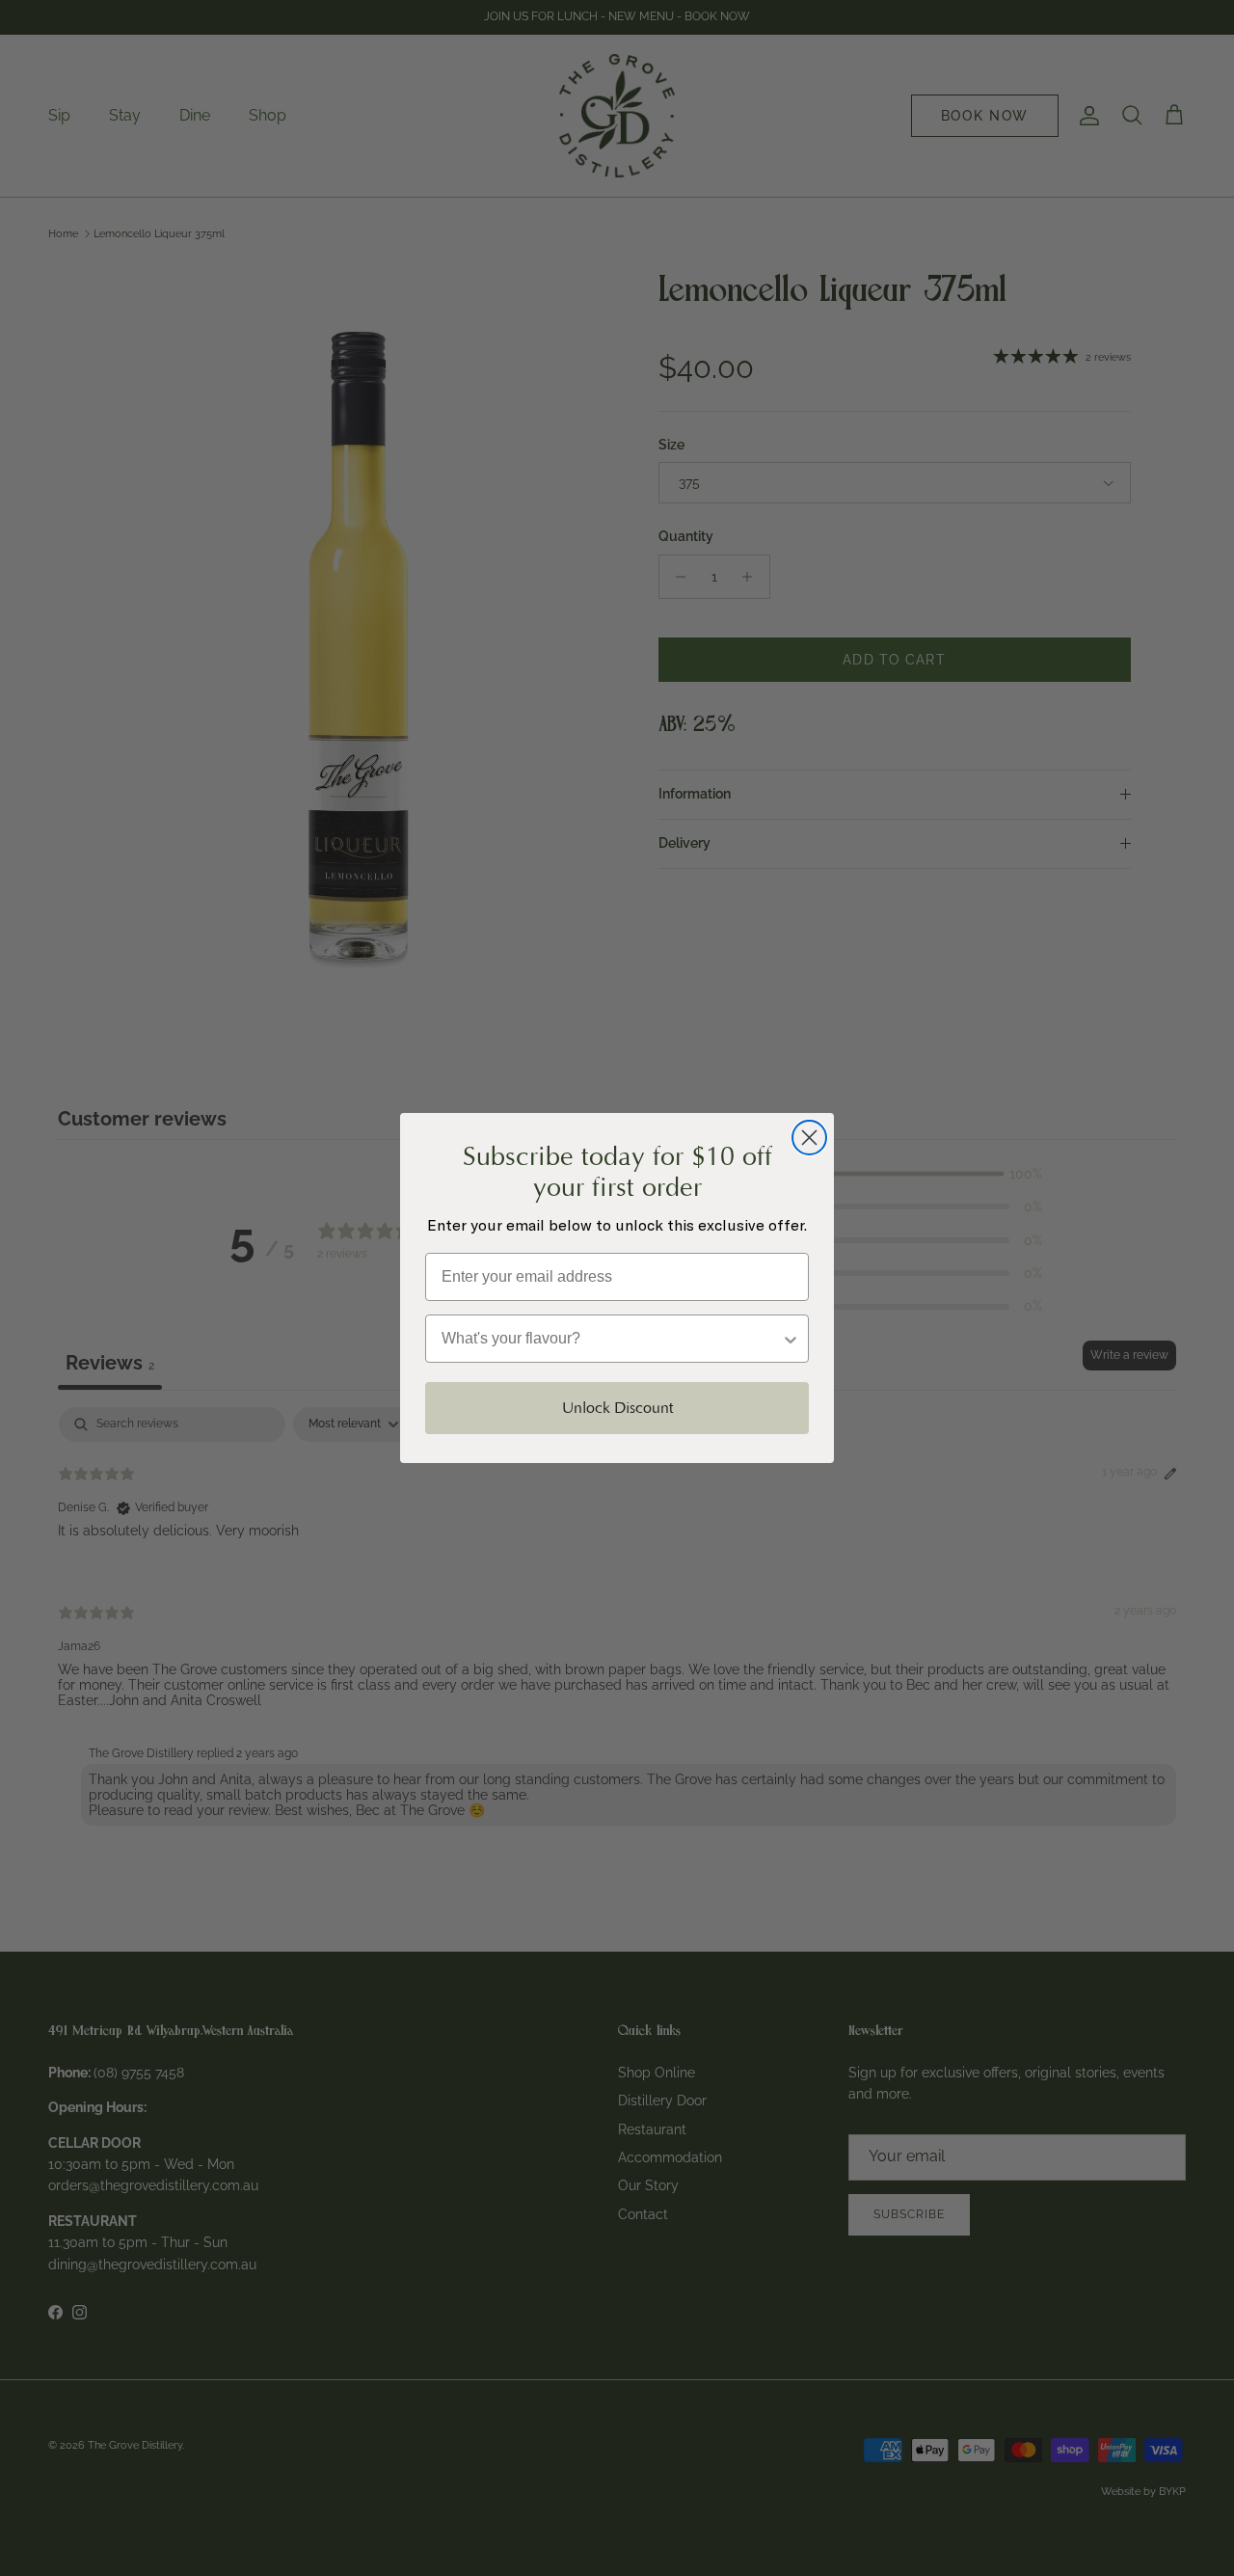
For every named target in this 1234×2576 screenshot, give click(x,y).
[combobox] (611, 1339)
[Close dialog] (809, 1138)
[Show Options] (791, 1339)
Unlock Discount (617, 1408)
